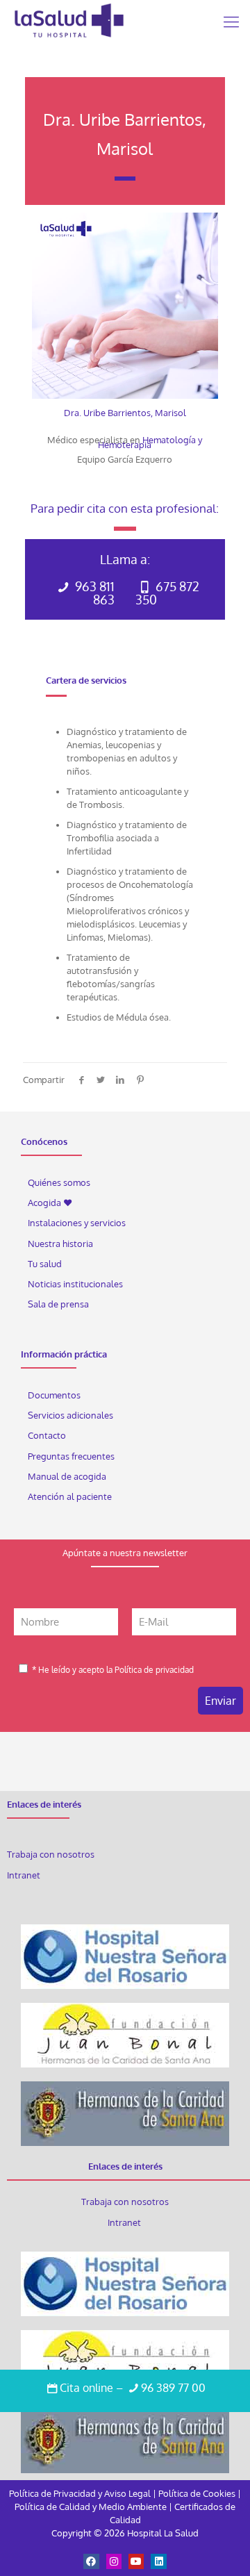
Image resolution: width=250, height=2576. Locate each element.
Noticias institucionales (75, 1284)
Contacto (47, 1435)
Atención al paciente (71, 1496)
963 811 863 (93, 593)
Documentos (54, 1395)
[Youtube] (136, 2561)
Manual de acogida (67, 1476)
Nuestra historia (60, 1244)
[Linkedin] (158, 2561)
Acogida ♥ (50, 1203)
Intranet (25, 1875)
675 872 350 (167, 593)
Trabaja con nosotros (51, 1854)
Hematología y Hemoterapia (150, 442)
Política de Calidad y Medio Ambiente (91, 2507)
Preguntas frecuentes (71, 1456)
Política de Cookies (197, 2493)
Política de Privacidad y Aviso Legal (81, 2493)
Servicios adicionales (70, 1415)
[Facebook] (91, 2561)
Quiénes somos (59, 1182)
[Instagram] (114, 2561)
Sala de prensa (58, 1304)
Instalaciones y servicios (77, 1223)
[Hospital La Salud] (69, 21)
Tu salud (45, 1264)
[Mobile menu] (231, 21)
